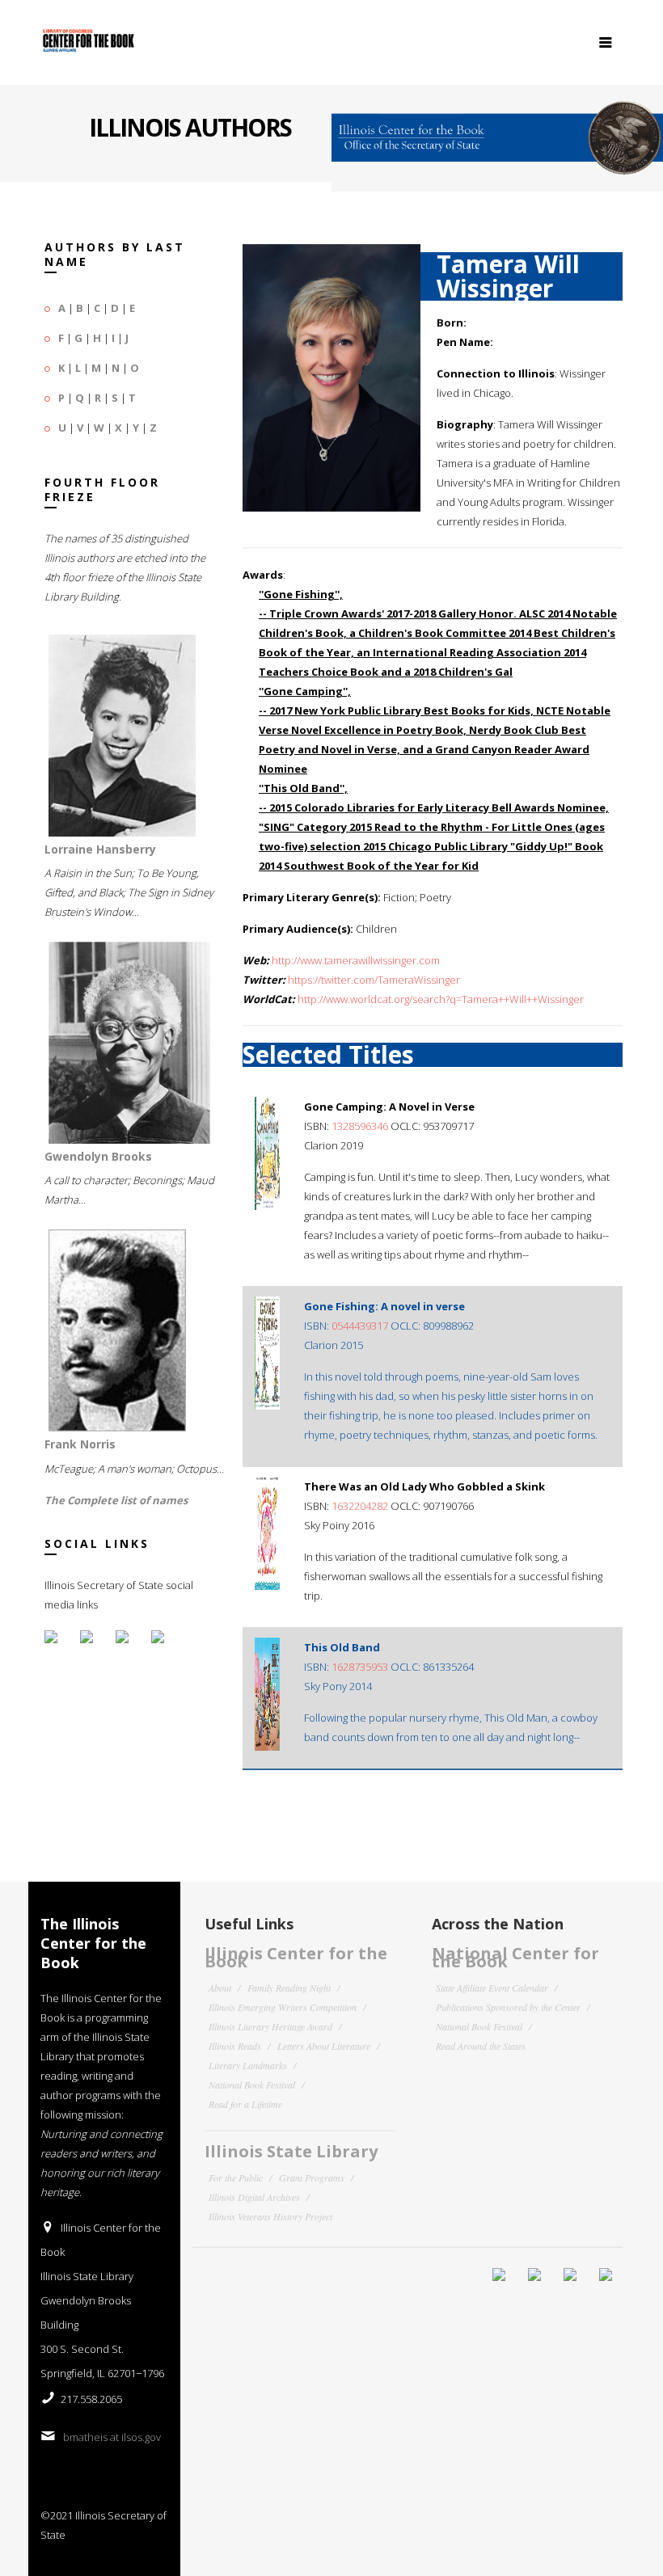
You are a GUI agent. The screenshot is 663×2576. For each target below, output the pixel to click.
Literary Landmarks (248, 2065)
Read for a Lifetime (245, 2104)
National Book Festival (252, 2085)
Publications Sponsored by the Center (508, 2007)
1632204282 (360, 1506)
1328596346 (360, 1126)
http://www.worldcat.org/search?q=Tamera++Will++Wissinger (441, 999)
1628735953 (360, 1667)
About (220, 1988)
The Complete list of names (116, 1500)
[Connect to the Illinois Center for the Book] (497, 131)
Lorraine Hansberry (100, 849)
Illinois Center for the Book (296, 1957)
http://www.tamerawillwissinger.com (356, 960)
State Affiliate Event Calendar (492, 1988)
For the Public (236, 2178)
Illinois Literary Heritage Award (270, 2026)
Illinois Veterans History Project (270, 2216)
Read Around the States (481, 2046)
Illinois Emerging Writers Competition (283, 2007)
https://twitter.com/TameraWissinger (374, 980)
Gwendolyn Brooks (98, 1156)
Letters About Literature (324, 2046)
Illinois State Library (291, 2151)
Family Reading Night (289, 1988)
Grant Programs (312, 2178)
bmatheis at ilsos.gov (112, 2437)
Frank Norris (80, 1444)
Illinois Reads (235, 2046)
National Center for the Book (515, 1957)
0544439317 (360, 1326)
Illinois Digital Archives (254, 2197)
